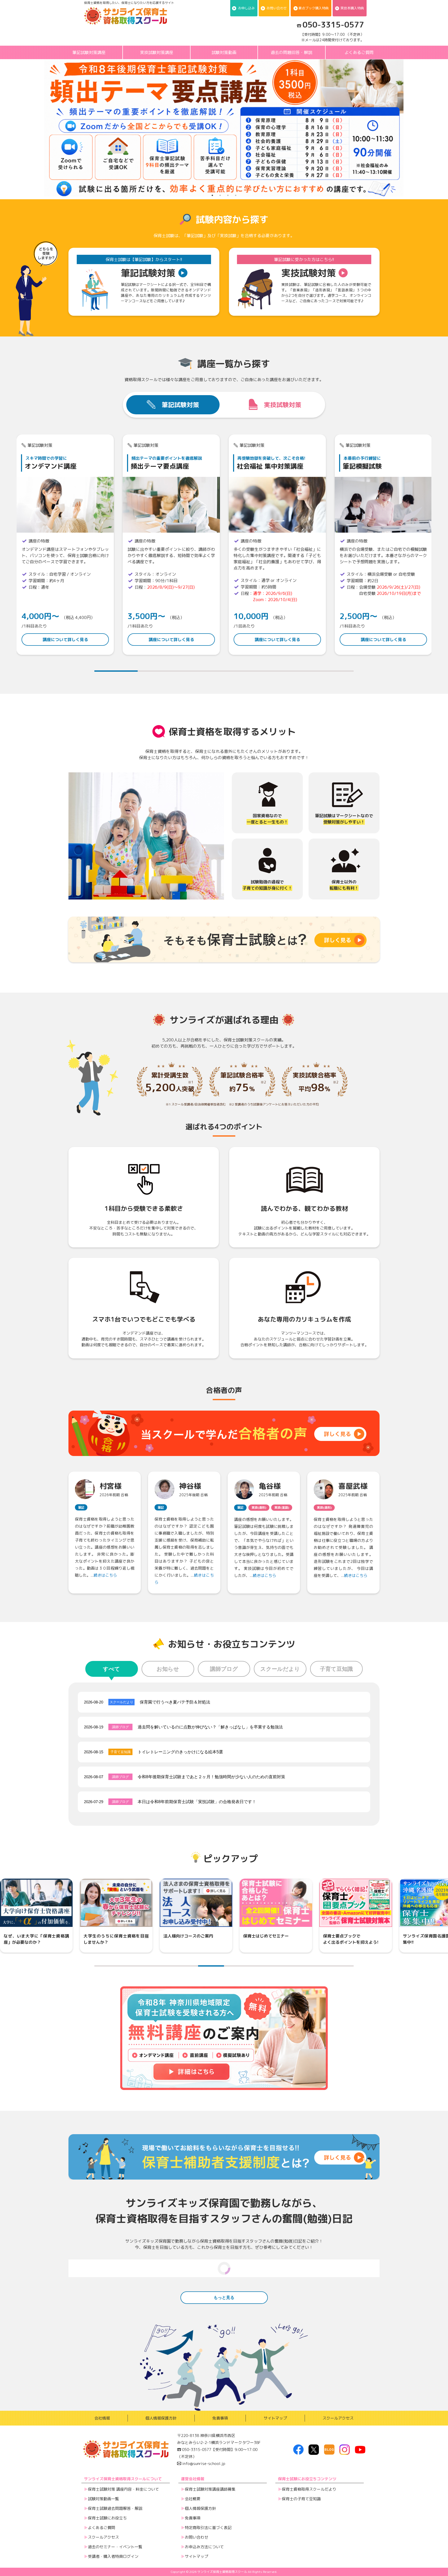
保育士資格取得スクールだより (309, 2489)
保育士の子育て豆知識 (301, 2499)
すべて (111, 1669)
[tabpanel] (65, 545)
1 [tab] (212, 195)
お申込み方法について (204, 2547)
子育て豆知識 (336, 1669)
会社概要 (193, 2499)
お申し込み (246, 8)
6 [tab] (332, 671)
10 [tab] (341, 1966)
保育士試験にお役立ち (107, 2518)
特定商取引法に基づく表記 (208, 2528)
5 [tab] (289, 671)
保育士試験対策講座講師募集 (210, 2489)
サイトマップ (275, 2418)
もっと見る (224, 2297)
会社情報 (102, 2418)
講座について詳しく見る (65, 640)
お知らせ (168, 1669)
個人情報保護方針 (161, 2418)
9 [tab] (315, 1966)
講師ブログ (224, 1669)
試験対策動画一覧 (103, 2499)
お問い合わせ (277, 8)
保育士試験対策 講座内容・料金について (123, 2489)
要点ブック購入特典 (314, 8)
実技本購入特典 (352, 8)
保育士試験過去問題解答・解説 (115, 2508)
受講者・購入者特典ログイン (113, 2556)
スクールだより (280, 1669)
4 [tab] (236, 195)
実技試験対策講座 (157, 52)
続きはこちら (105, 1575)
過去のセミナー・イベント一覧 (115, 2547)
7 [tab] (263, 1966)
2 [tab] (220, 195)
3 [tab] (228, 195)
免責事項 (220, 2418)
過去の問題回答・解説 (291, 52)
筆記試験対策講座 (89, 52)
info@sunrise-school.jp (203, 2464)
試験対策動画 (224, 52)
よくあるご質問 (359, 52)
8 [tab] (289, 1966)
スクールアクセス (338, 2418)
